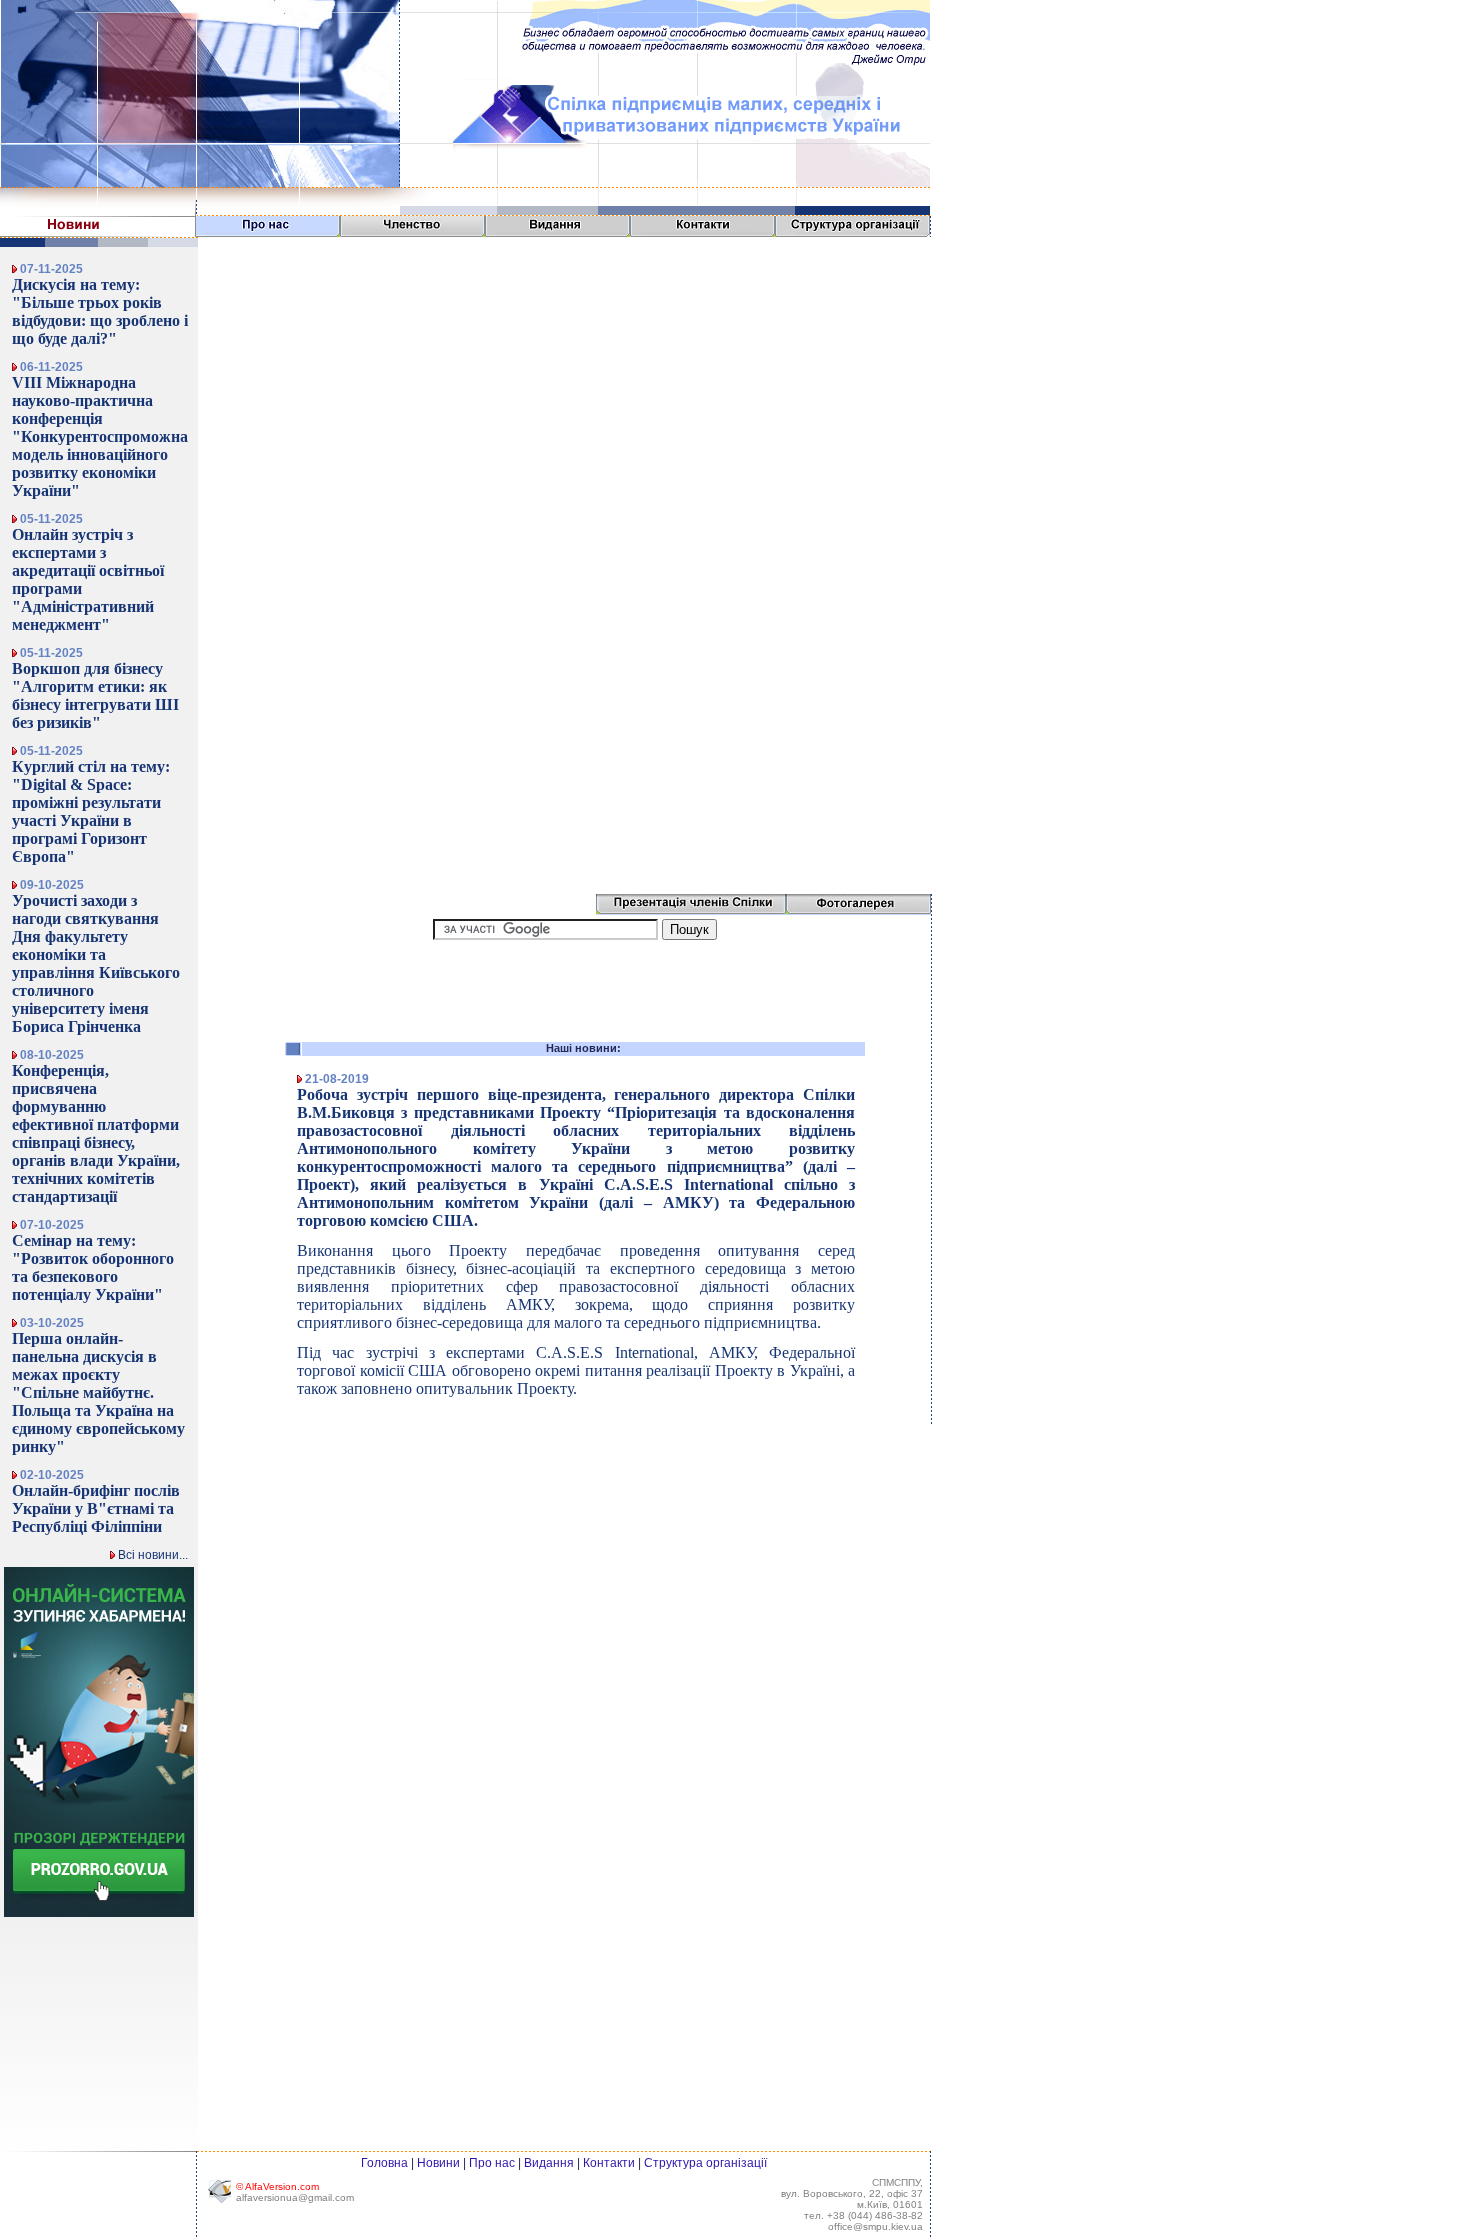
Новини (438, 2163)
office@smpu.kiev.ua (875, 2226)
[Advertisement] (992, 62)
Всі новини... (151, 1555)
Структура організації (705, 2163)
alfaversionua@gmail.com (295, 2197)
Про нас (492, 2163)
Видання (549, 2163)
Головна (384, 2163)
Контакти (609, 2163)
